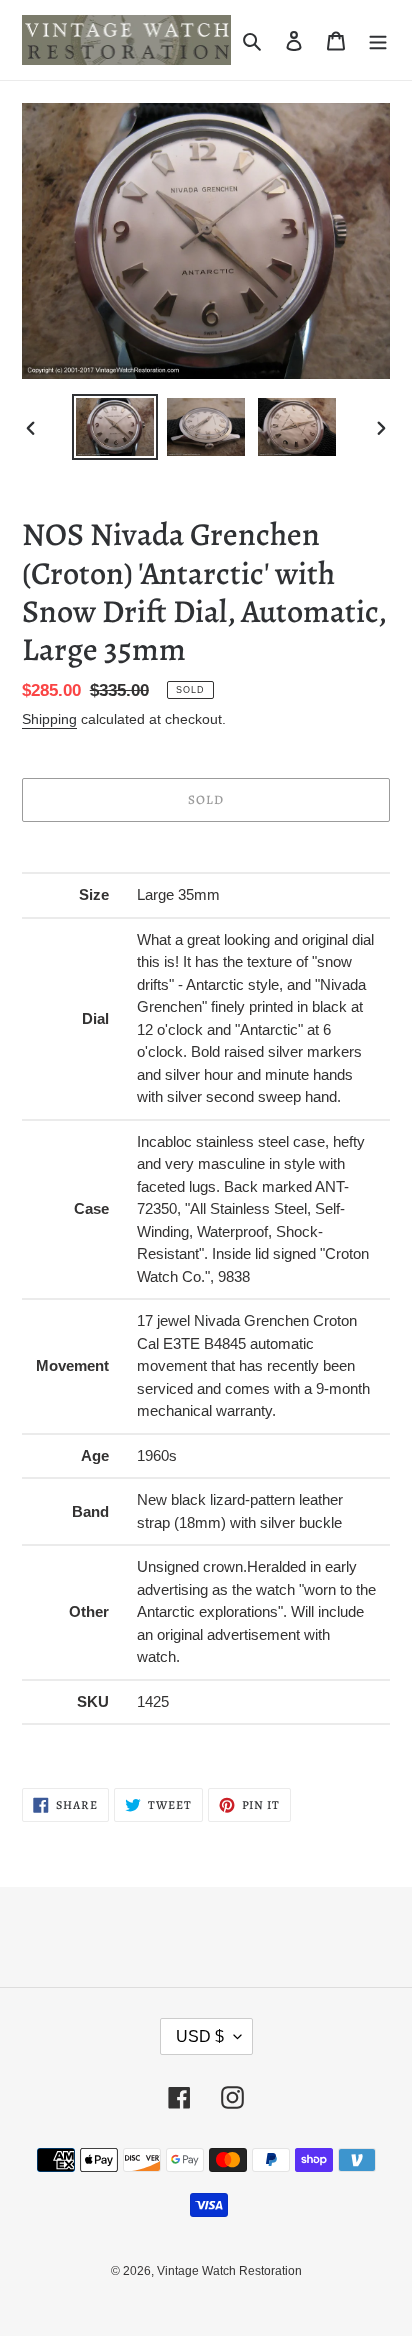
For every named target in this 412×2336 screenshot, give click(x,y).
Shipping (49, 719)
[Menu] (378, 40)
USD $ (200, 2036)
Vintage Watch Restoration (229, 2271)
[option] (115, 427)
